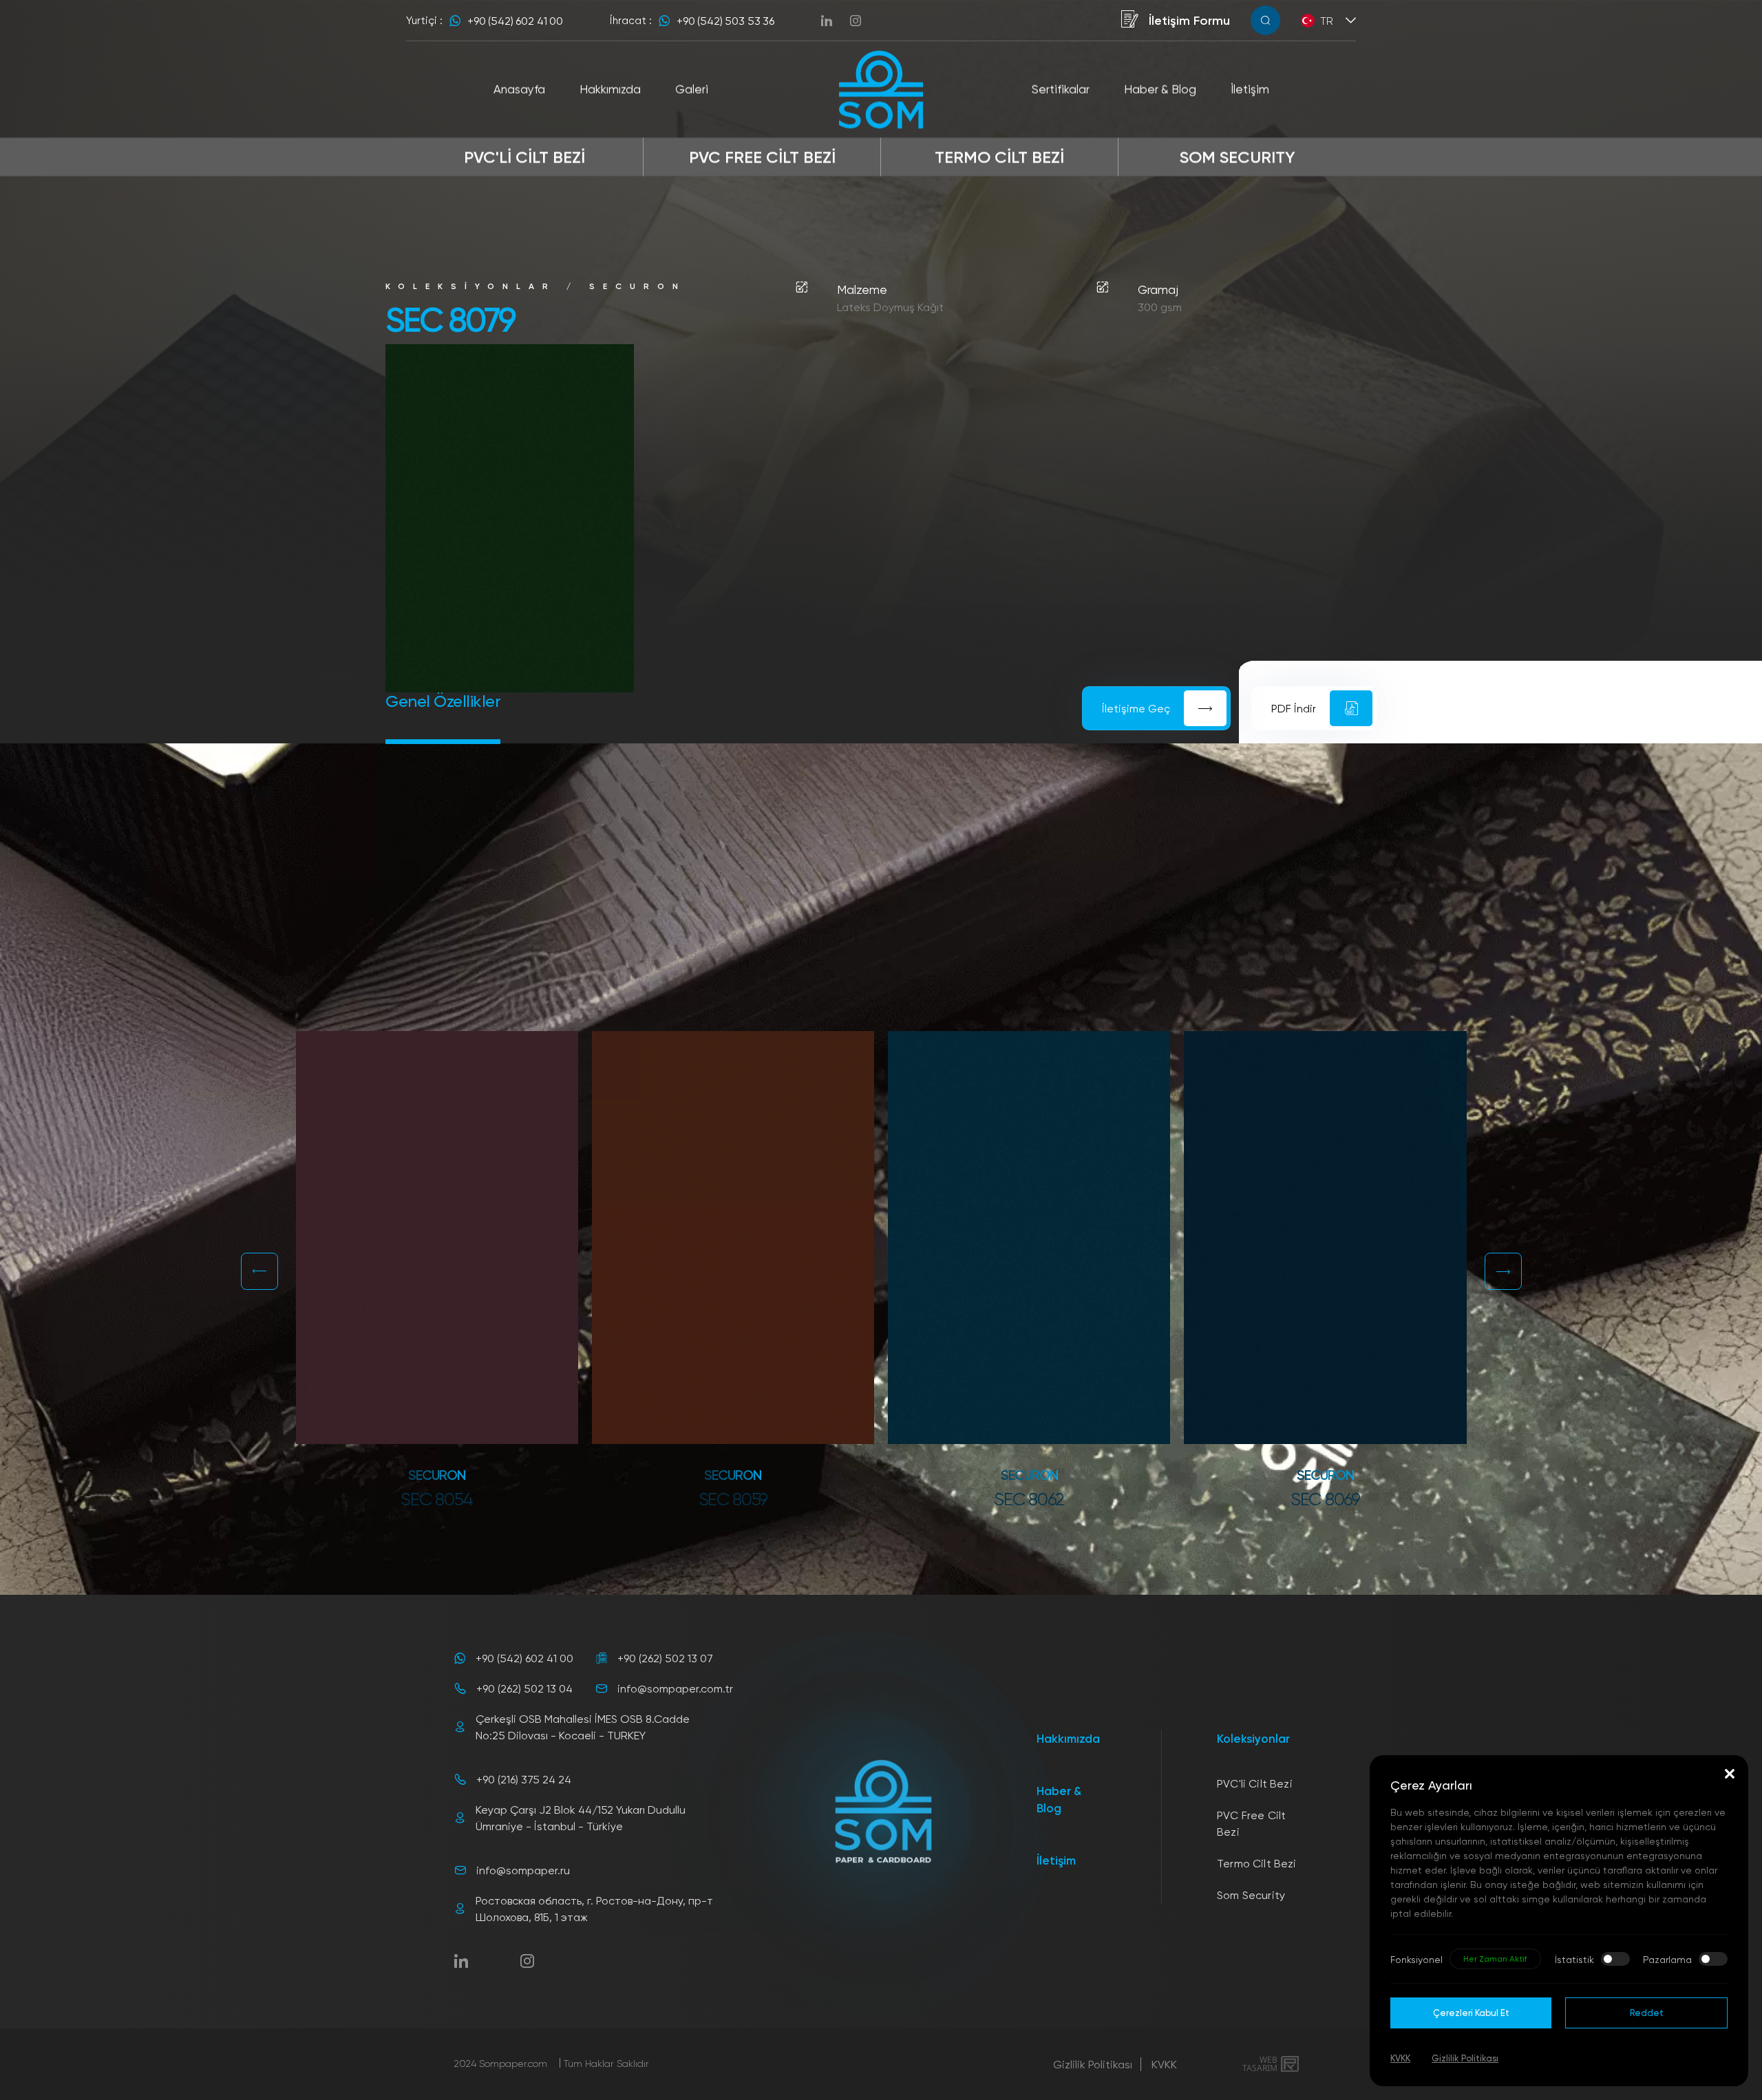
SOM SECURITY (1238, 157)
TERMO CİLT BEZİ (999, 157)
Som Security (1251, 1895)
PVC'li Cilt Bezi (1255, 1783)
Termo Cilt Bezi (1256, 1863)
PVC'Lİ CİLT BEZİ (524, 157)
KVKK (1164, 2064)
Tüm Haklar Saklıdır (606, 2063)
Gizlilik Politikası (1093, 2064)
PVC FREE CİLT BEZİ (762, 157)
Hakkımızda (1068, 1738)
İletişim (1056, 1860)
